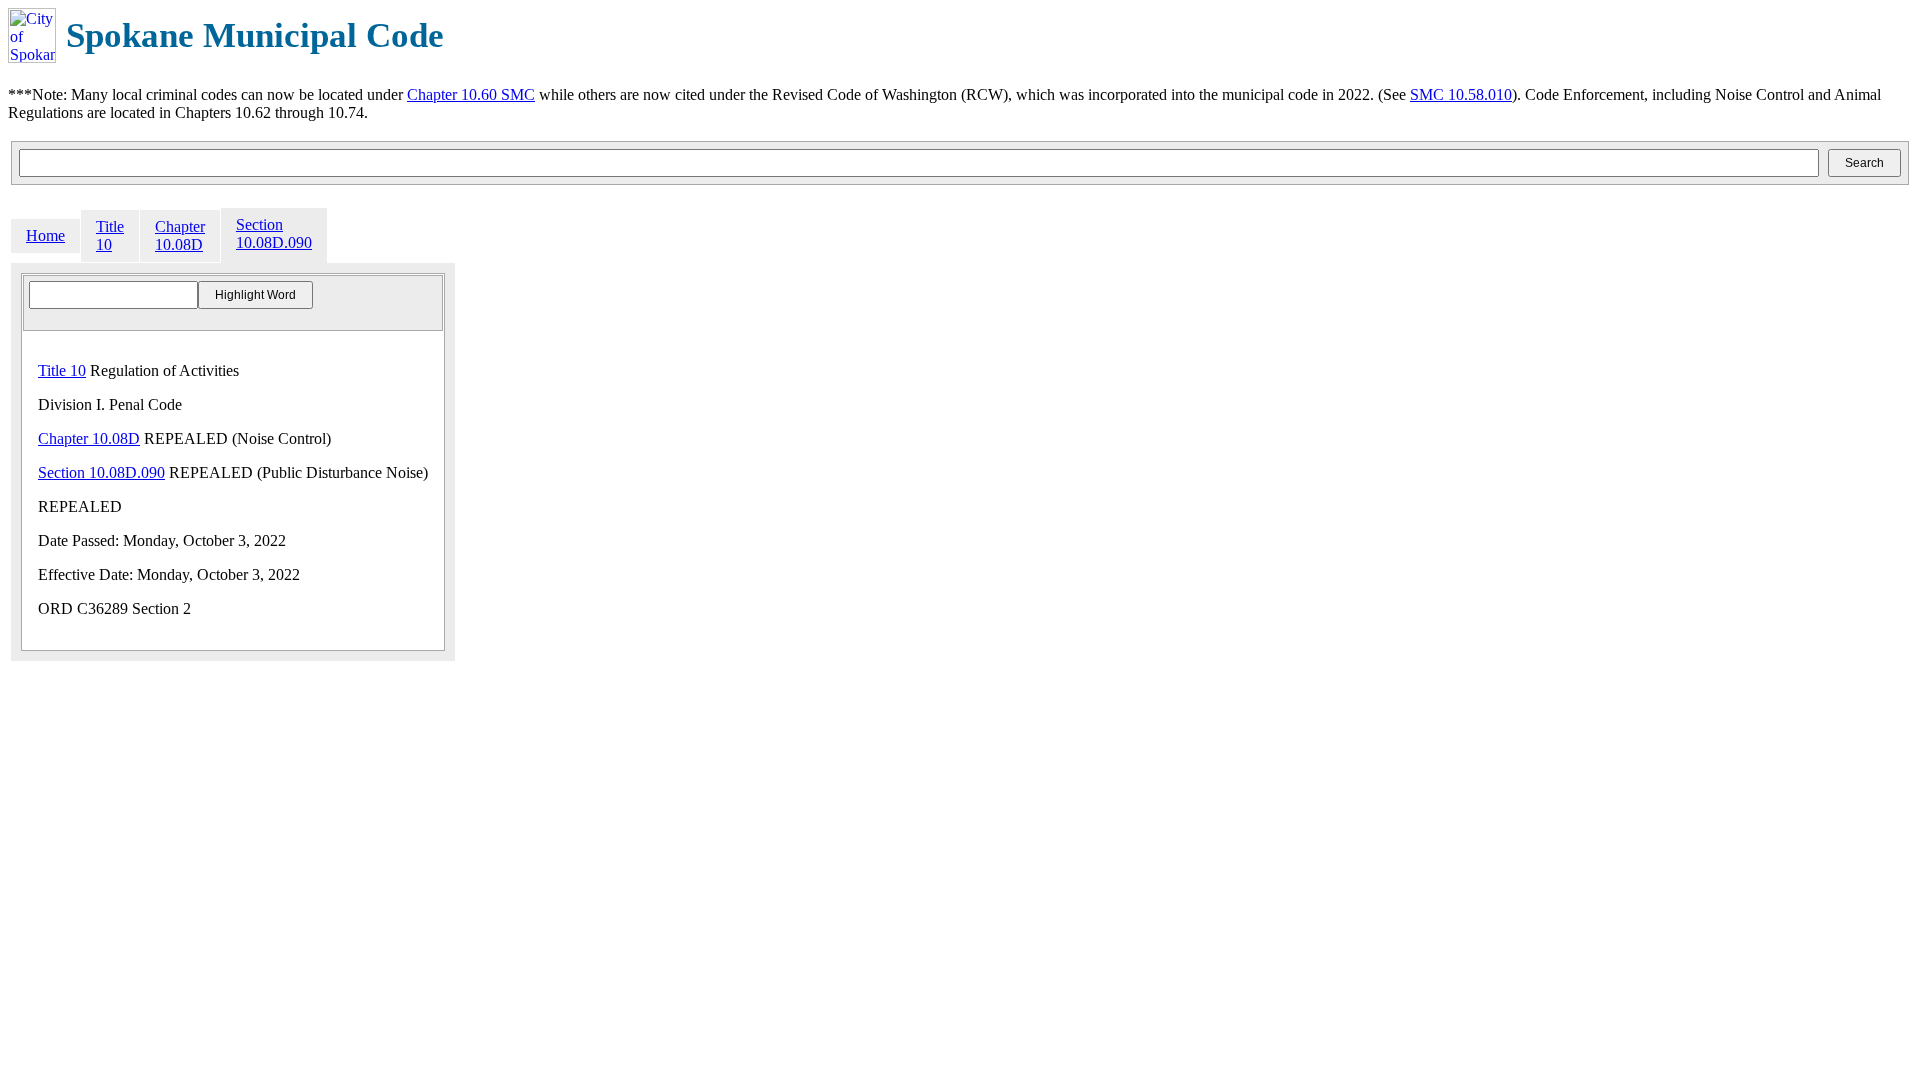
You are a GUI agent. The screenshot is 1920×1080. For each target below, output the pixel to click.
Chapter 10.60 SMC (471, 94)
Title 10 (110, 235)
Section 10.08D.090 (274, 233)
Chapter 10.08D (180, 235)
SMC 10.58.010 (1461, 94)
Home (45, 235)
